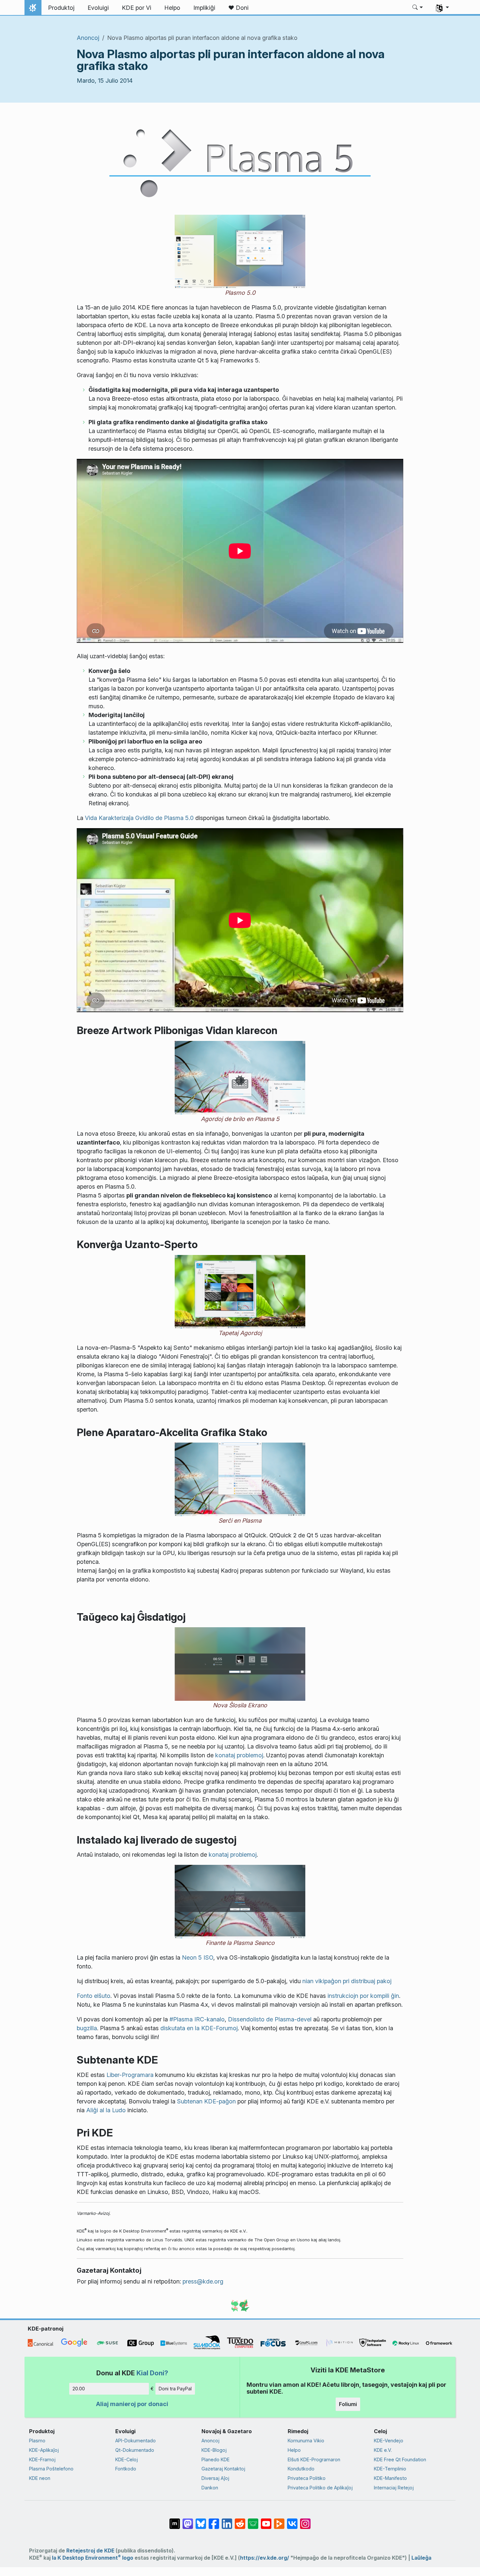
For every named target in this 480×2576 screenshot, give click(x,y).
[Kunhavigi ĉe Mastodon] (188, 2520)
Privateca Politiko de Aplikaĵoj (320, 2488)
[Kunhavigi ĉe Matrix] (175, 2520)
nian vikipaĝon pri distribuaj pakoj (347, 1981)
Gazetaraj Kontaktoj (223, 2469)
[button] (418, 8)
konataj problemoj (239, 1755)
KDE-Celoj (127, 2459)
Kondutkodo (301, 2469)
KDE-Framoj (42, 2459)
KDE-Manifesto (390, 2478)
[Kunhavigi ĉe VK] (292, 2520)
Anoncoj (88, 38)
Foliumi (348, 2404)
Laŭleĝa (421, 2558)
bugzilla (87, 2028)
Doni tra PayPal (175, 2389)
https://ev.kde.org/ (264, 2558)
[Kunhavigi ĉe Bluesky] (201, 2520)
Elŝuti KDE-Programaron (314, 2459)
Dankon (210, 2488)
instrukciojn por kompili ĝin (363, 1996)
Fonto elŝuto (94, 1996)
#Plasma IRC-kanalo (197, 2019)
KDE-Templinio (390, 2469)
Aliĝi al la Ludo (106, 2110)
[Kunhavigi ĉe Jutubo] (266, 2520)
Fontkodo (126, 2469)
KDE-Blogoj (214, 2450)
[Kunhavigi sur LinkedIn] (227, 2520)
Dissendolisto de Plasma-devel (270, 2019)
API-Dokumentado (136, 2441)
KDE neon (40, 2478)
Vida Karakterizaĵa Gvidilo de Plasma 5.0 (139, 818)
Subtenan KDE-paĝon (206, 2101)
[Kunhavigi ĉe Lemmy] (253, 2520)
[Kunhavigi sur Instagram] (305, 2520)
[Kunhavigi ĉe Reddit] (240, 2520)
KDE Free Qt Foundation (400, 2459)
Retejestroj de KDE (90, 2551)
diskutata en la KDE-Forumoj (199, 2028)
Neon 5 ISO (198, 1957)
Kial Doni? (152, 2373)
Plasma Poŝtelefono (51, 2469)
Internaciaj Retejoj (394, 2488)
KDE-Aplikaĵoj (44, 2450)
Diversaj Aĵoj (215, 2478)
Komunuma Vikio (306, 2441)
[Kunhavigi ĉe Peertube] (279, 2520)
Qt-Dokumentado (135, 2450)
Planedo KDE (216, 2459)
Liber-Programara (130, 2075)
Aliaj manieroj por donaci (132, 2404)
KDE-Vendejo (389, 2441)
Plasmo (37, 2441)
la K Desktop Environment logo (93, 2558)
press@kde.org (203, 2281)
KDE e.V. (383, 2450)
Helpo (294, 2450)
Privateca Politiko (307, 2478)
